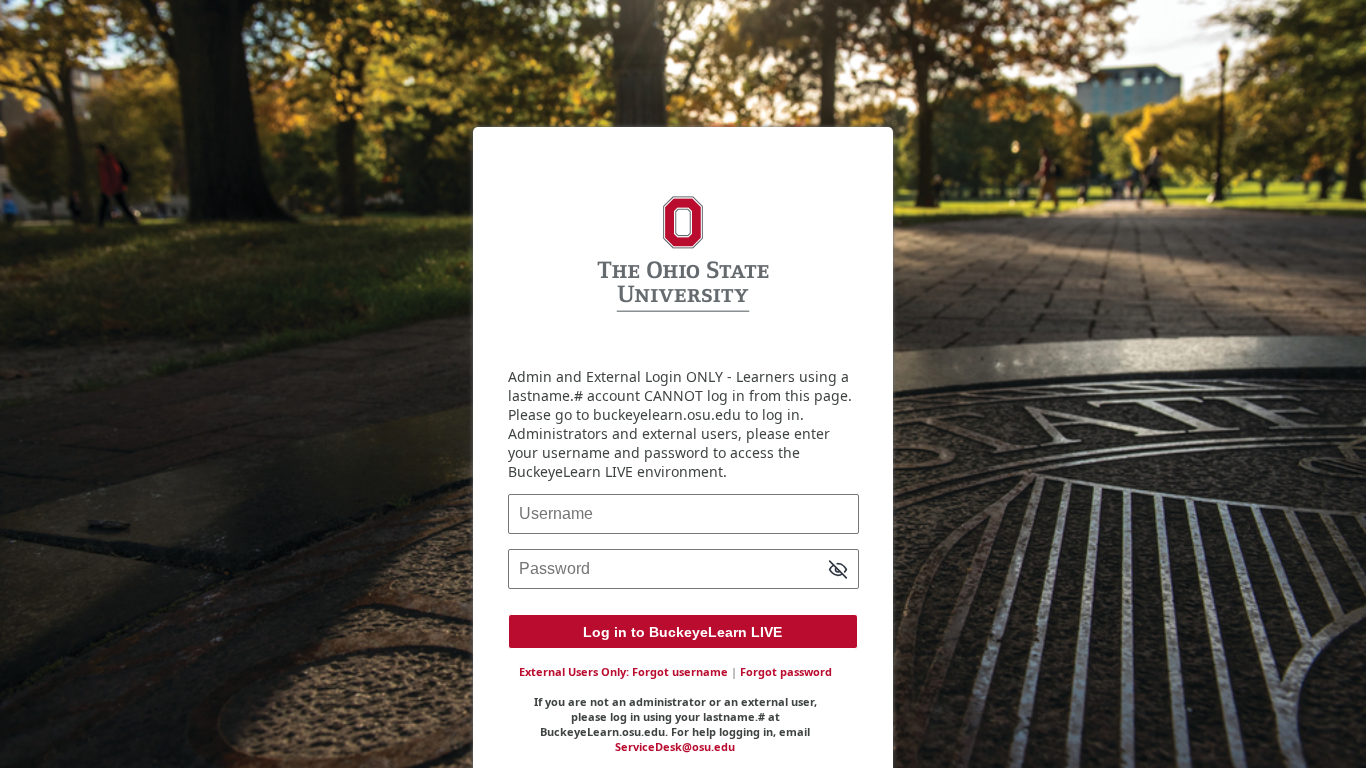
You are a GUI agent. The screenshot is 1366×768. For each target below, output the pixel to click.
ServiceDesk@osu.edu (675, 746)
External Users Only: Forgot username (623, 671)
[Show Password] (838, 571)
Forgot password (786, 671)
